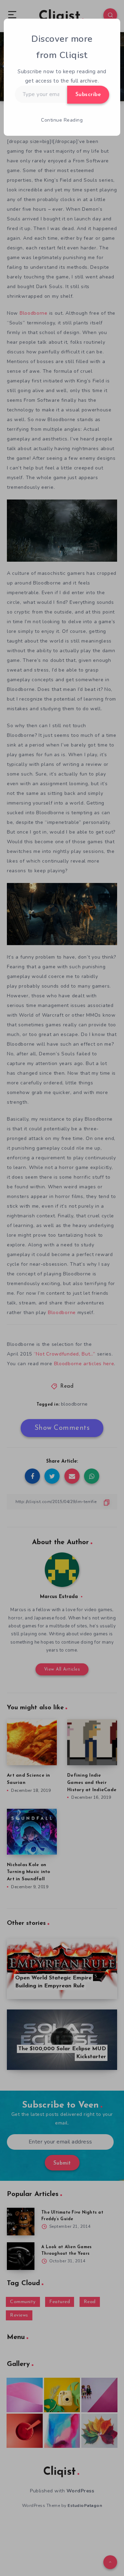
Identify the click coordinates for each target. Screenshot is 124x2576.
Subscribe (88, 95)
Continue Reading (62, 120)
